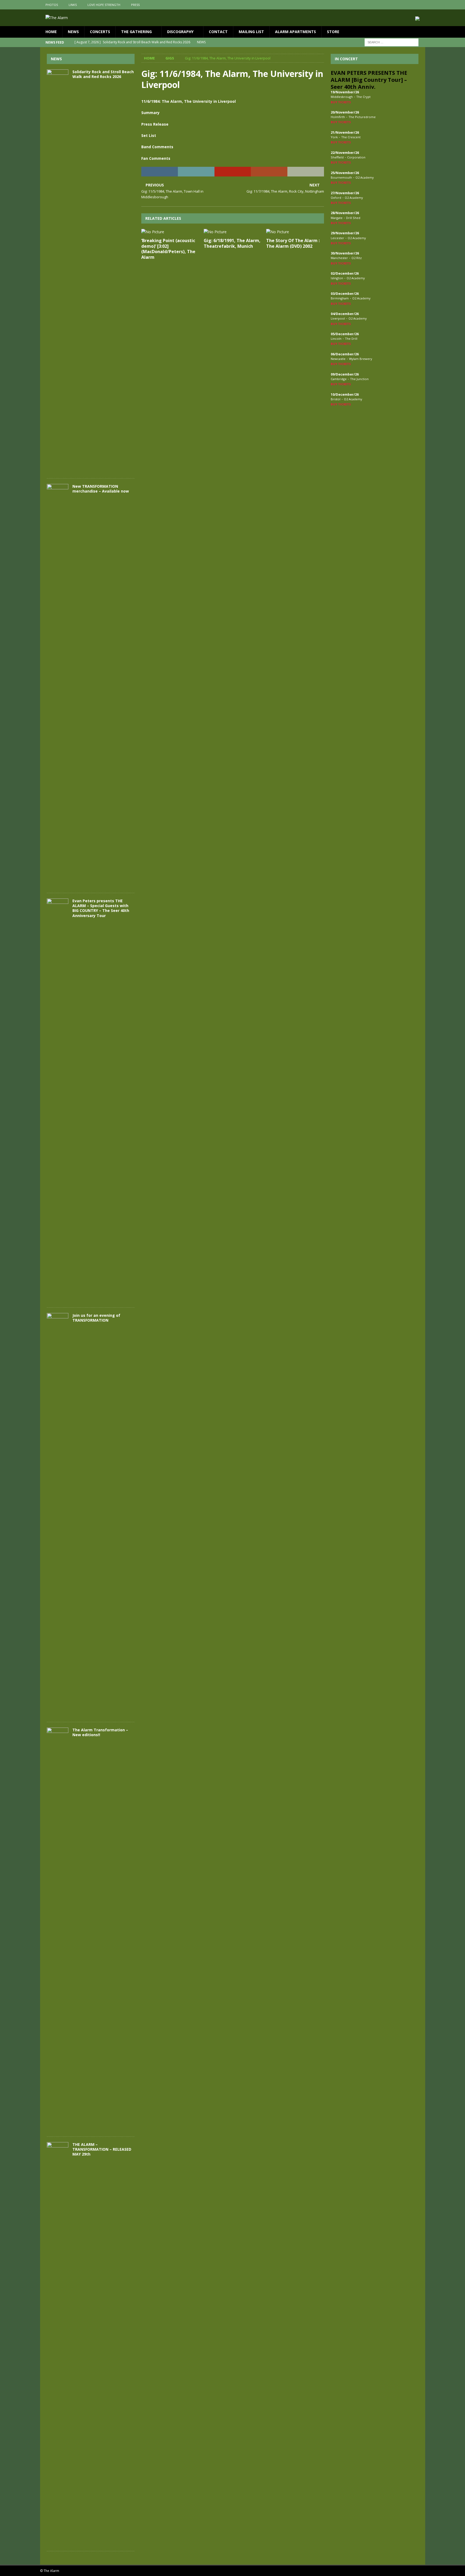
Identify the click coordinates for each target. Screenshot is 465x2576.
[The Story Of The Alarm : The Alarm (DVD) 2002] (295, 232)
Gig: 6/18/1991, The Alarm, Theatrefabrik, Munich (232, 243)
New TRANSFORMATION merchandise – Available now (101, 489)
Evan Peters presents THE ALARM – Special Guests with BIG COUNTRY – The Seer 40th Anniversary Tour (101, 908)
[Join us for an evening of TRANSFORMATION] (58, 1515)
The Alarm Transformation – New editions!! (100, 1732)
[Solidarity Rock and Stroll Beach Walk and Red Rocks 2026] (58, 271)
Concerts (100, 32)
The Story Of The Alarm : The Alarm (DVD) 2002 (293, 243)
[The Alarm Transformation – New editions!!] (58, 1929)
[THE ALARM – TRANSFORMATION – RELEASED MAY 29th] (58, 2344)
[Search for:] (392, 42)
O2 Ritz (357, 258)
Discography (180, 32)
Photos (52, 5)
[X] (410, 5)
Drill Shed (353, 218)
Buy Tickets (341, 102)
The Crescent (351, 137)
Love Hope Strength (104, 5)
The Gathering (136, 32)
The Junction (359, 379)
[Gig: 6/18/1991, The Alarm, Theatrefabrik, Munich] (233, 232)
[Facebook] (399, 5)
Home (51, 32)
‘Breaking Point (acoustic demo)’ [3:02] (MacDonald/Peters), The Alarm (168, 249)
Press (135, 5)
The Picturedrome (362, 117)
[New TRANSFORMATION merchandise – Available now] (58, 686)
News (73, 32)
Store (333, 32)
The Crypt (363, 97)
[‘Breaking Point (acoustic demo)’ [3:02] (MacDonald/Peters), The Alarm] (170, 232)
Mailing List (251, 32)
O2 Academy (365, 177)
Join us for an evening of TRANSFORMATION (96, 1318)
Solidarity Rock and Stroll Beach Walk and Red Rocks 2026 (103, 74)
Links (73, 5)
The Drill (351, 339)
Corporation (356, 157)
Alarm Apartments (295, 32)
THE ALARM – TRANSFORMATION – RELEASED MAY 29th (102, 2149)
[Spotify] (420, 5)
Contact (218, 32)
